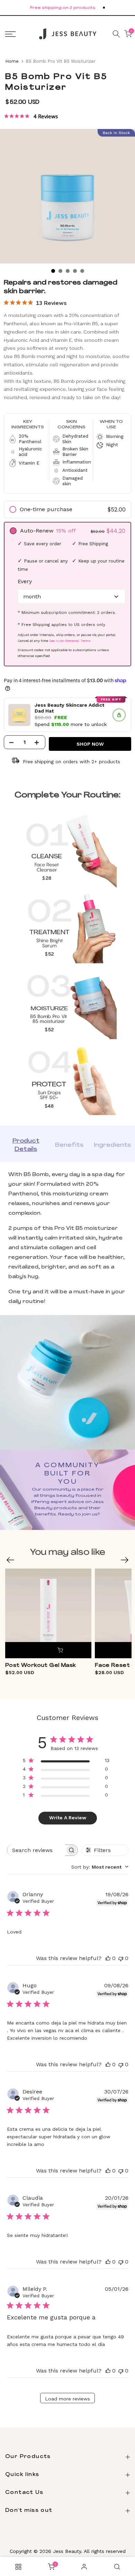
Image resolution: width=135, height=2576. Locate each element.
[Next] (125, 1560)
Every (25, 581)
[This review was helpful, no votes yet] (108, 1958)
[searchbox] (36, 1850)
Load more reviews (67, 2399)
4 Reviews (46, 117)
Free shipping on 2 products (63, 8)
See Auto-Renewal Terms (70, 641)
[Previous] (10, 1560)
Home (12, 61)
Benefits (69, 1145)
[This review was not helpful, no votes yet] (121, 1958)
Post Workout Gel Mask (40, 1666)
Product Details (26, 1145)
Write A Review (68, 1818)
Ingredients (112, 1145)
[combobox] (100, 1867)
